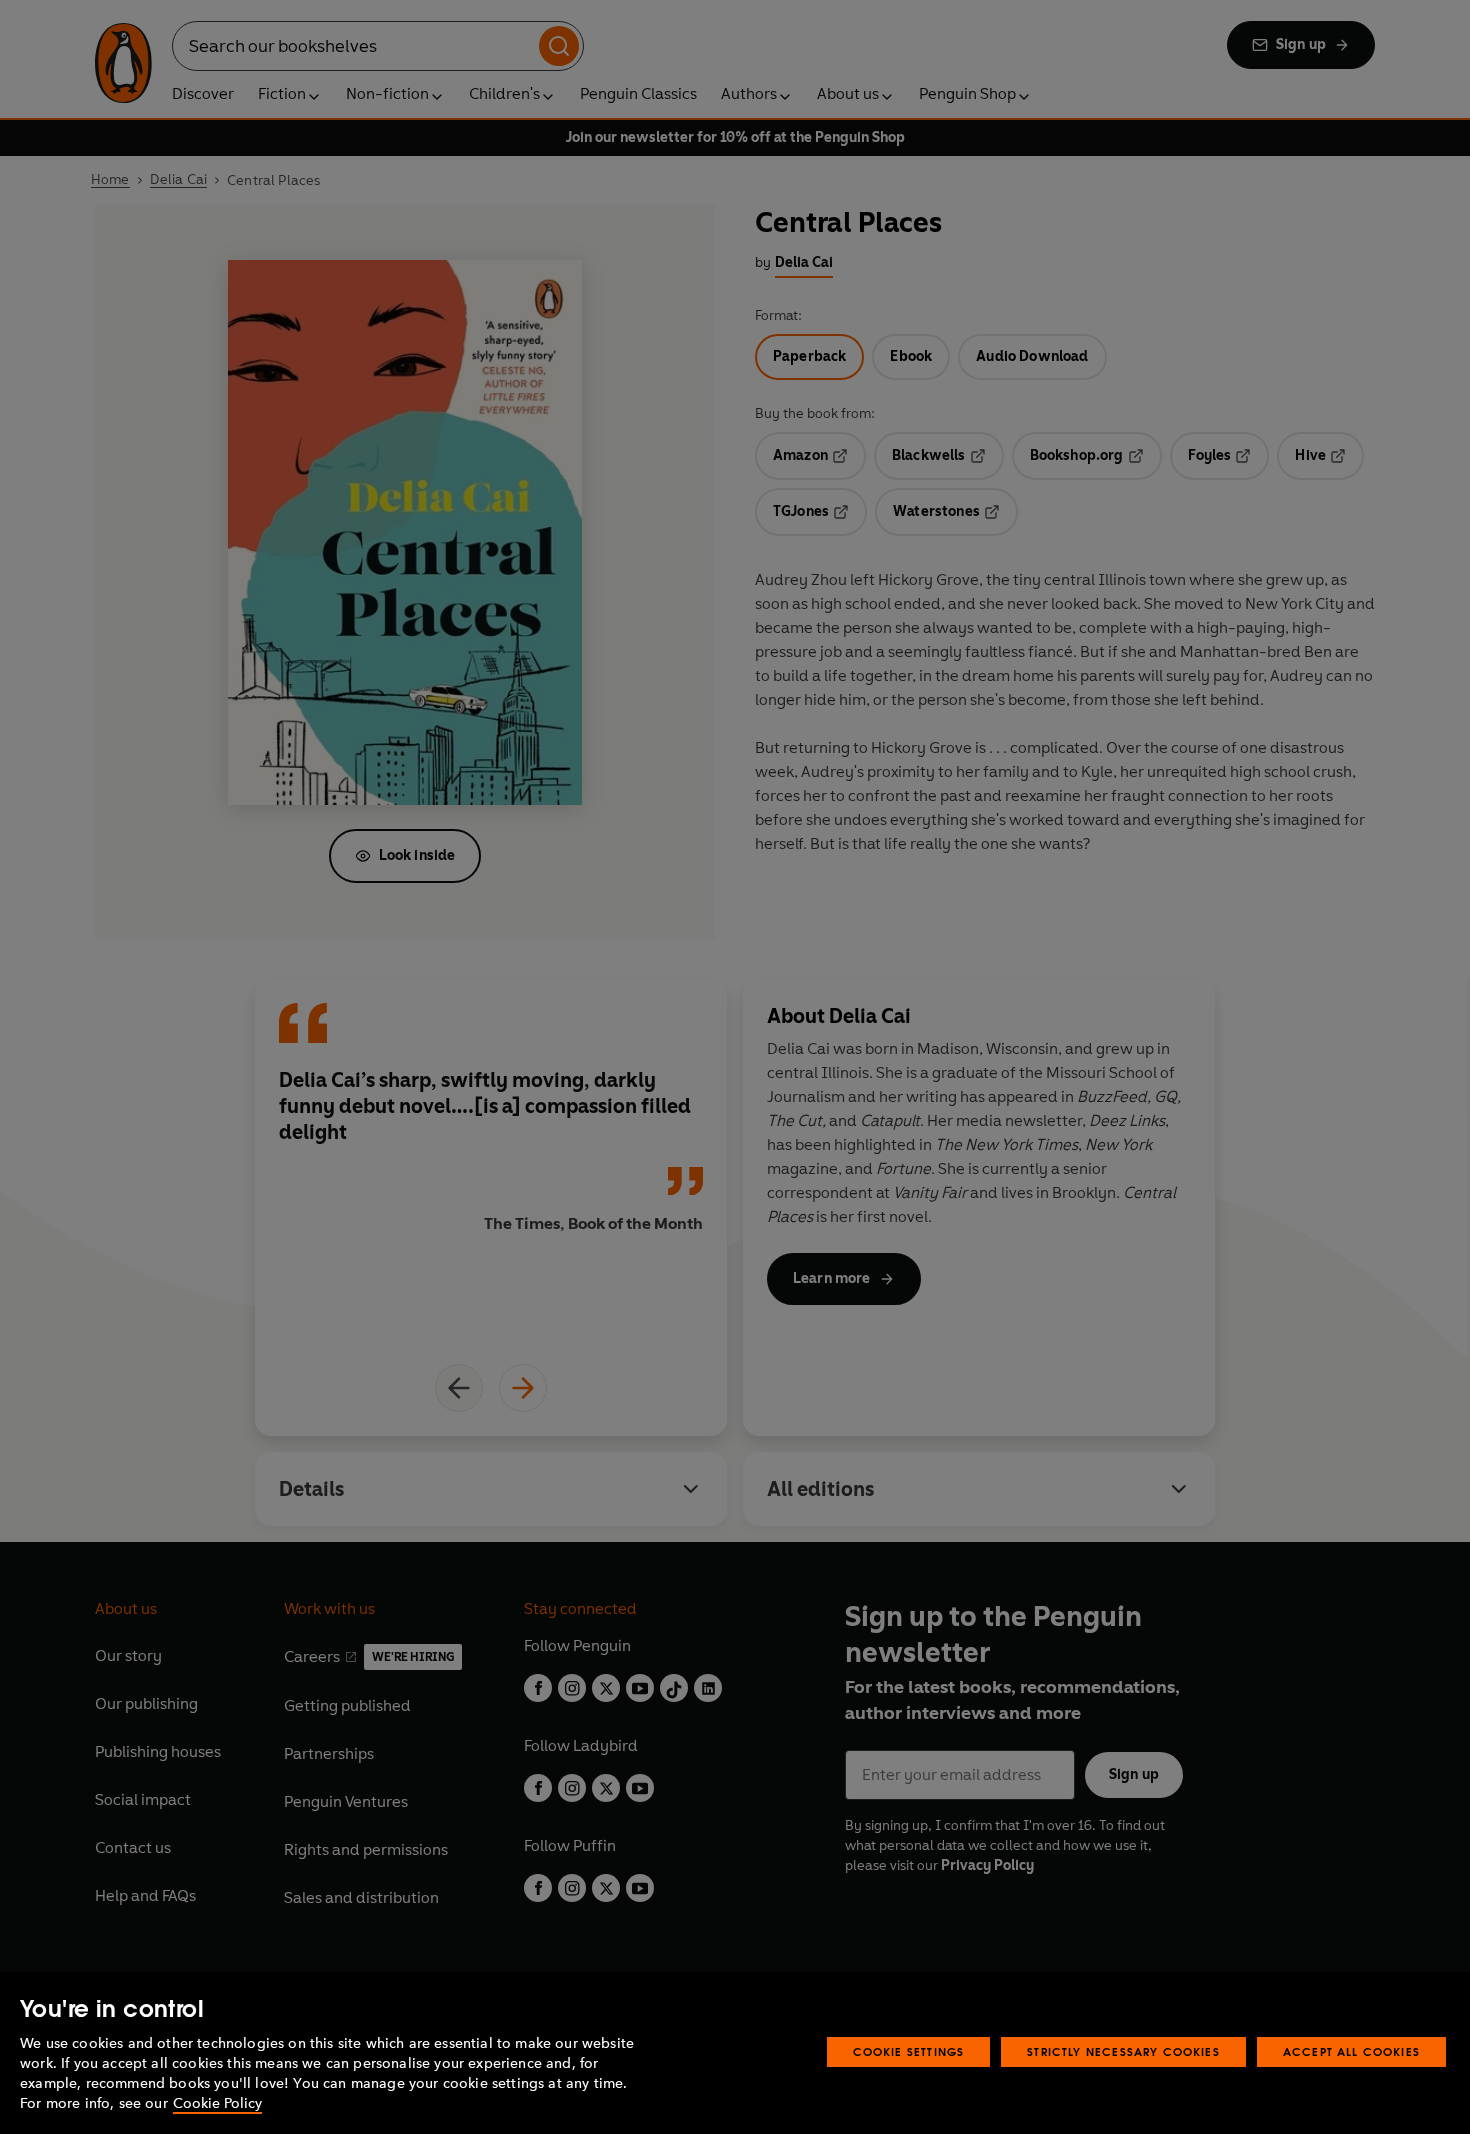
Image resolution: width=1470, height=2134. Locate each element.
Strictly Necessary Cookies (1123, 2051)
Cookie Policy (217, 2103)
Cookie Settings (909, 2051)
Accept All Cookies (1351, 2051)
